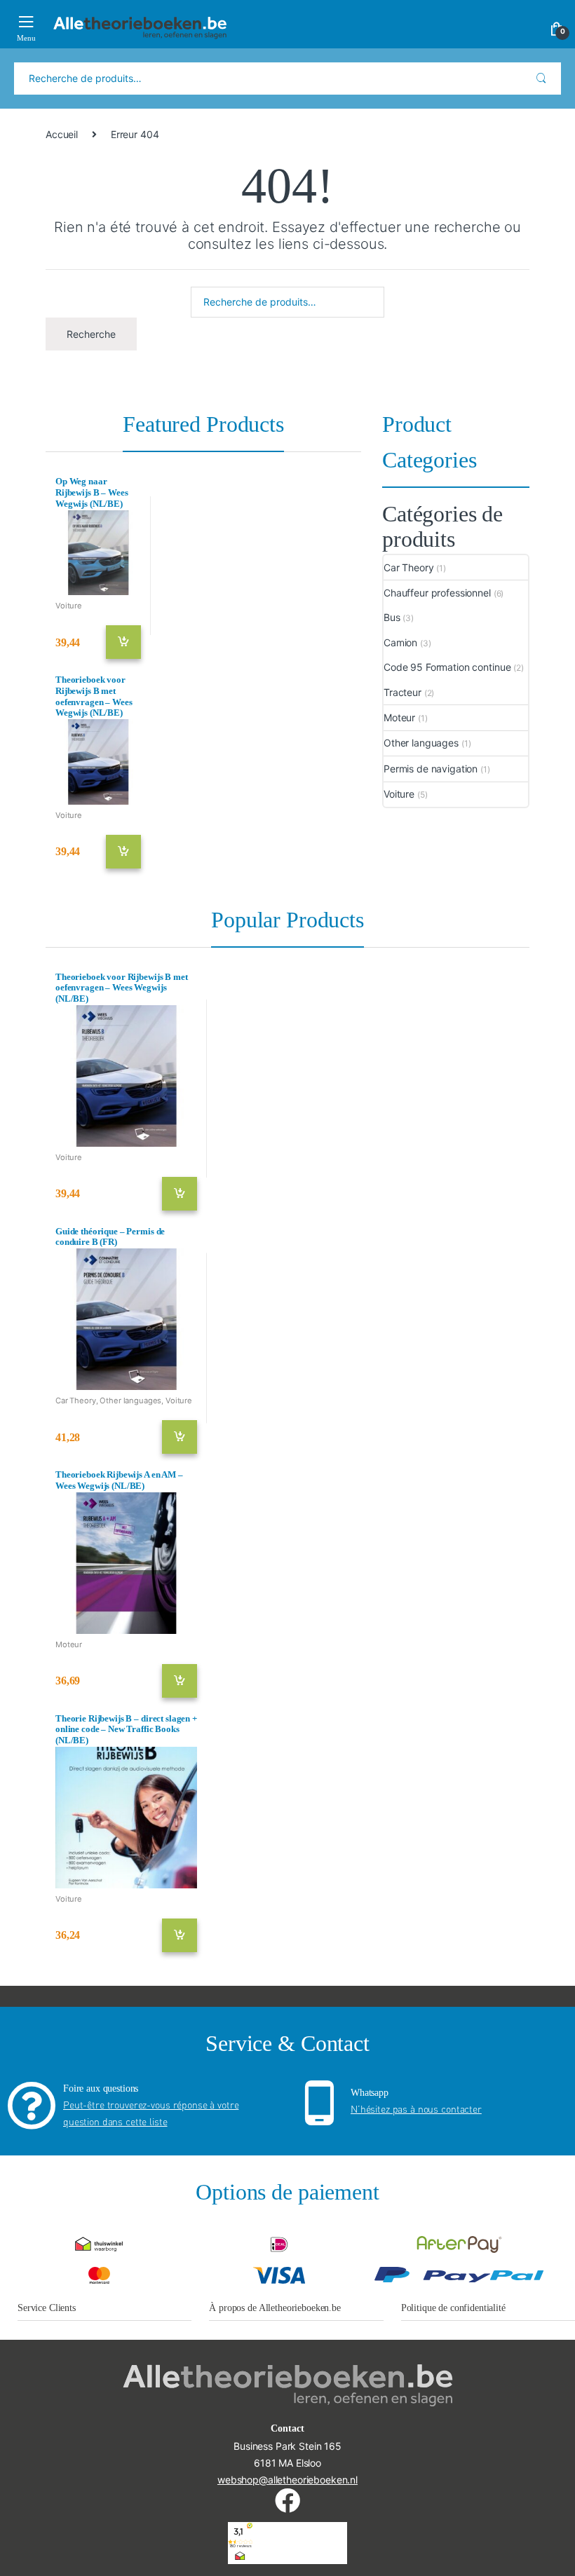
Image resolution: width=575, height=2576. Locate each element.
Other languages (421, 743)
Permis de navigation (431, 769)
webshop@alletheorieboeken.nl (287, 2480)
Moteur (399, 717)
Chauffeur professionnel (437, 593)
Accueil (62, 134)
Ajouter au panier (128, 642)
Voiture (69, 606)
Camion (400, 642)
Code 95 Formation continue (447, 667)
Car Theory (409, 567)
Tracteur (402, 692)
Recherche (541, 79)
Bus (392, 617)
